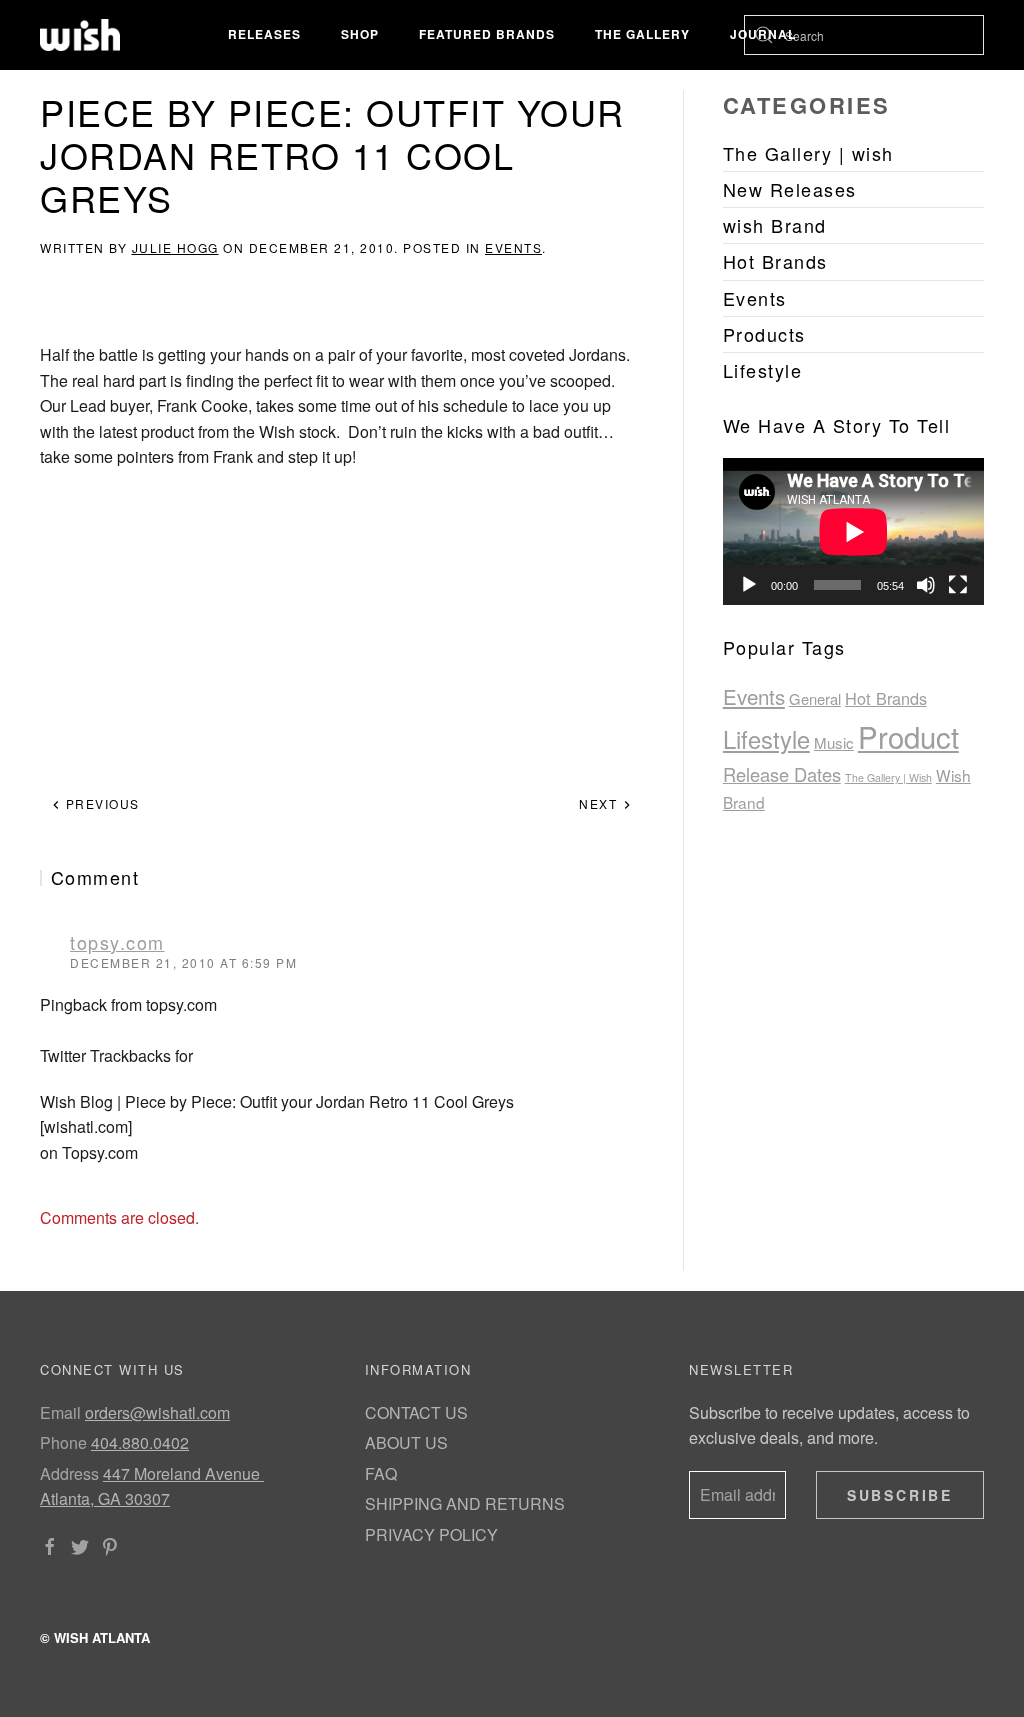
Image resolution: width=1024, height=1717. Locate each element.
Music (834, 742)
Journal (763, 34)
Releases (264, 34)
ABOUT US (406, 1442)
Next (600, 803)
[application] (853, 531)
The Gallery (642, 34)
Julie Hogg (175, 247)
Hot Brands (886, 698)
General (815, 698)
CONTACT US (416, 1412)
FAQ (381, 1473)
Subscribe (900, 1495)
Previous (100, 803)
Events (513, 247)
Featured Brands (487, 34)
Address (69, 1473)
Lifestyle (766, 739)
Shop (360, 34)
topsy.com (117, 942)
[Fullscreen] (958, 585)
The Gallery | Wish (888, 777)
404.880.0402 (140, 1442)
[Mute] (926, 585)
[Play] (749, 585)
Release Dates (782, 774)
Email (60, 1412)
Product (908, 736)
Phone (63, 1442)
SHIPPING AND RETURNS (465, 1503)
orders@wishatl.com (157, 1412)
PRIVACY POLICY (431, 1534)
